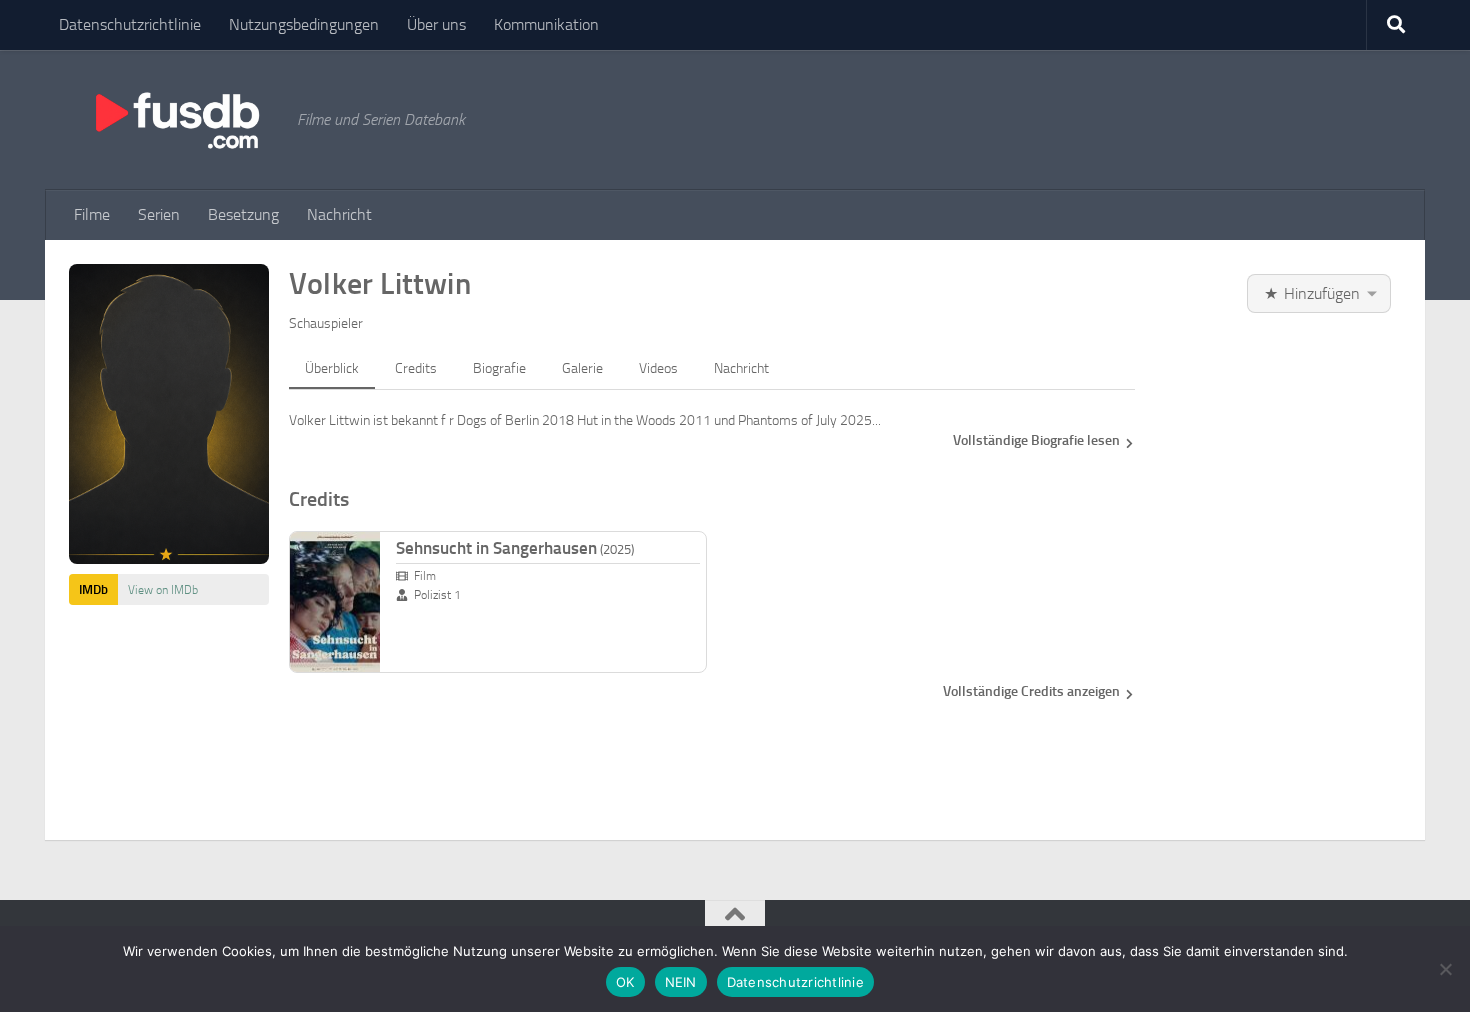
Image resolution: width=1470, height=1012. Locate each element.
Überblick (332, 368)
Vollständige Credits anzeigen (1031, 691)
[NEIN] (1445, 969)
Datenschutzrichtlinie (130, 24)
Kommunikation (546, 24)
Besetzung (243, 214)
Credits (416, 368)
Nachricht (339, 214)
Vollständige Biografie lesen (1036, 440)
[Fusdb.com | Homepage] (176, 120)
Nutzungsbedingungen (304, 24)
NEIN (681, 982)
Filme (92, 214)
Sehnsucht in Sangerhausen (515, 548)
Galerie (582, 368)
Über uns (436, 24)
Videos (658, 368)
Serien (159, 214)
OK (625, 982)
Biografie (499, 368)
